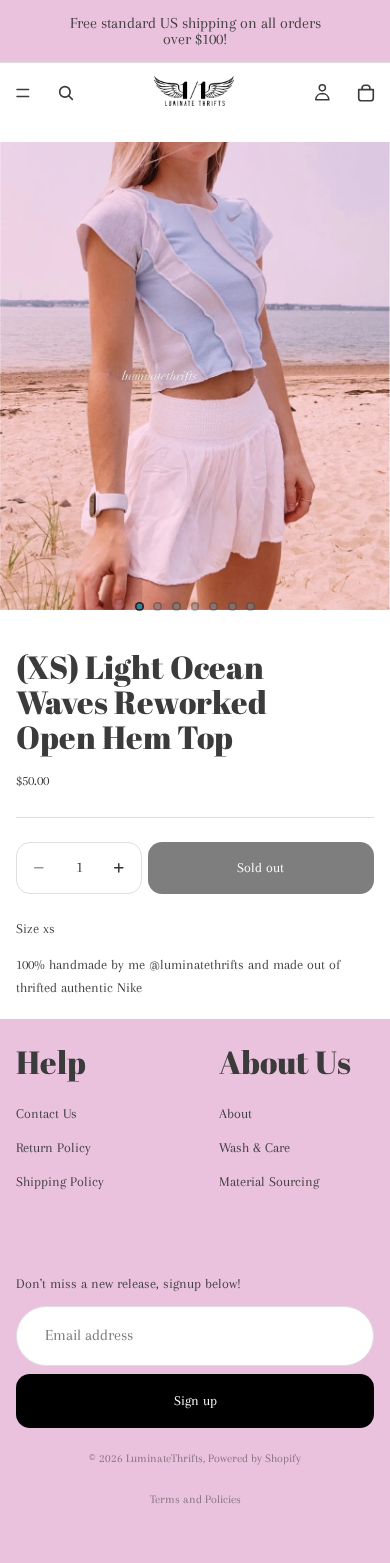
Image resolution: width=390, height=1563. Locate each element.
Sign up (195, 1400)
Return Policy (53, 1147)
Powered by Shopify (254, 1458)
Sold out (260, 867)
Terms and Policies (195, 1499)
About (235, 1113)
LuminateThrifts (164, 1458)
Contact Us (46, 1113)
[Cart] (366, 93)
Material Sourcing (269, 1181)
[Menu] (23, 93)
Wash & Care (254, 1147)
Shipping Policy (60, 1181)
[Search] (66, 93)
